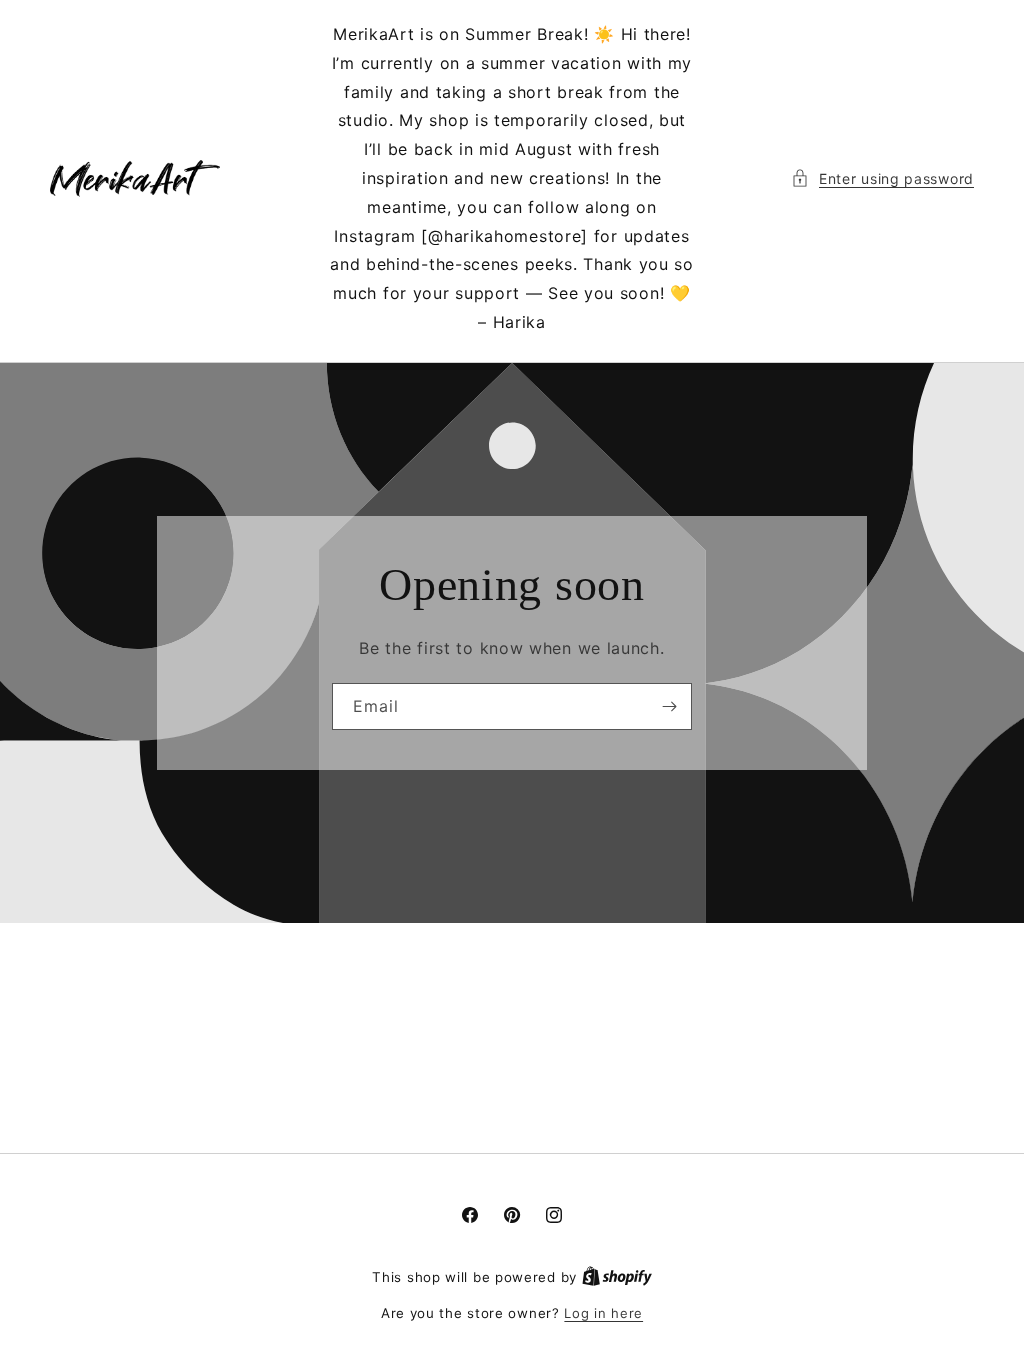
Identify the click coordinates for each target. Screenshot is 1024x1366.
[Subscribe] (669, 706)
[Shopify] (617, 1277)
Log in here (603, 1313)
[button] (882, 178)
